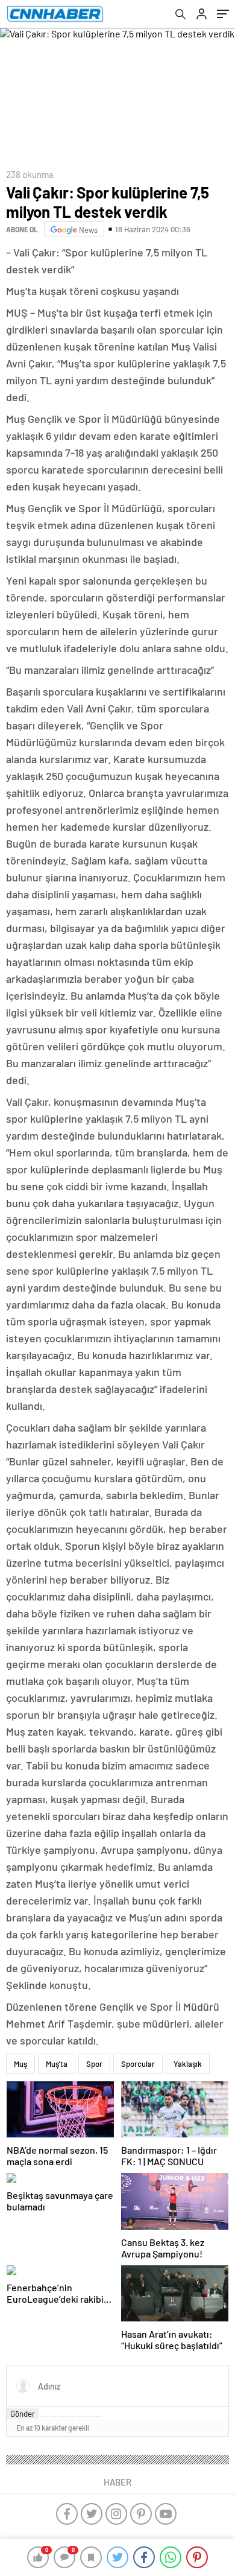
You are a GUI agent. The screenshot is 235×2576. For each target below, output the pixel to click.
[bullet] (80, 2417)
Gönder (23, 2414)
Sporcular (138, 2064)
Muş (20, 2064)
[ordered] (71, 2417)
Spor (94, 2064)
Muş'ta (57, 2064)
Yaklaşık (188, 2064)
